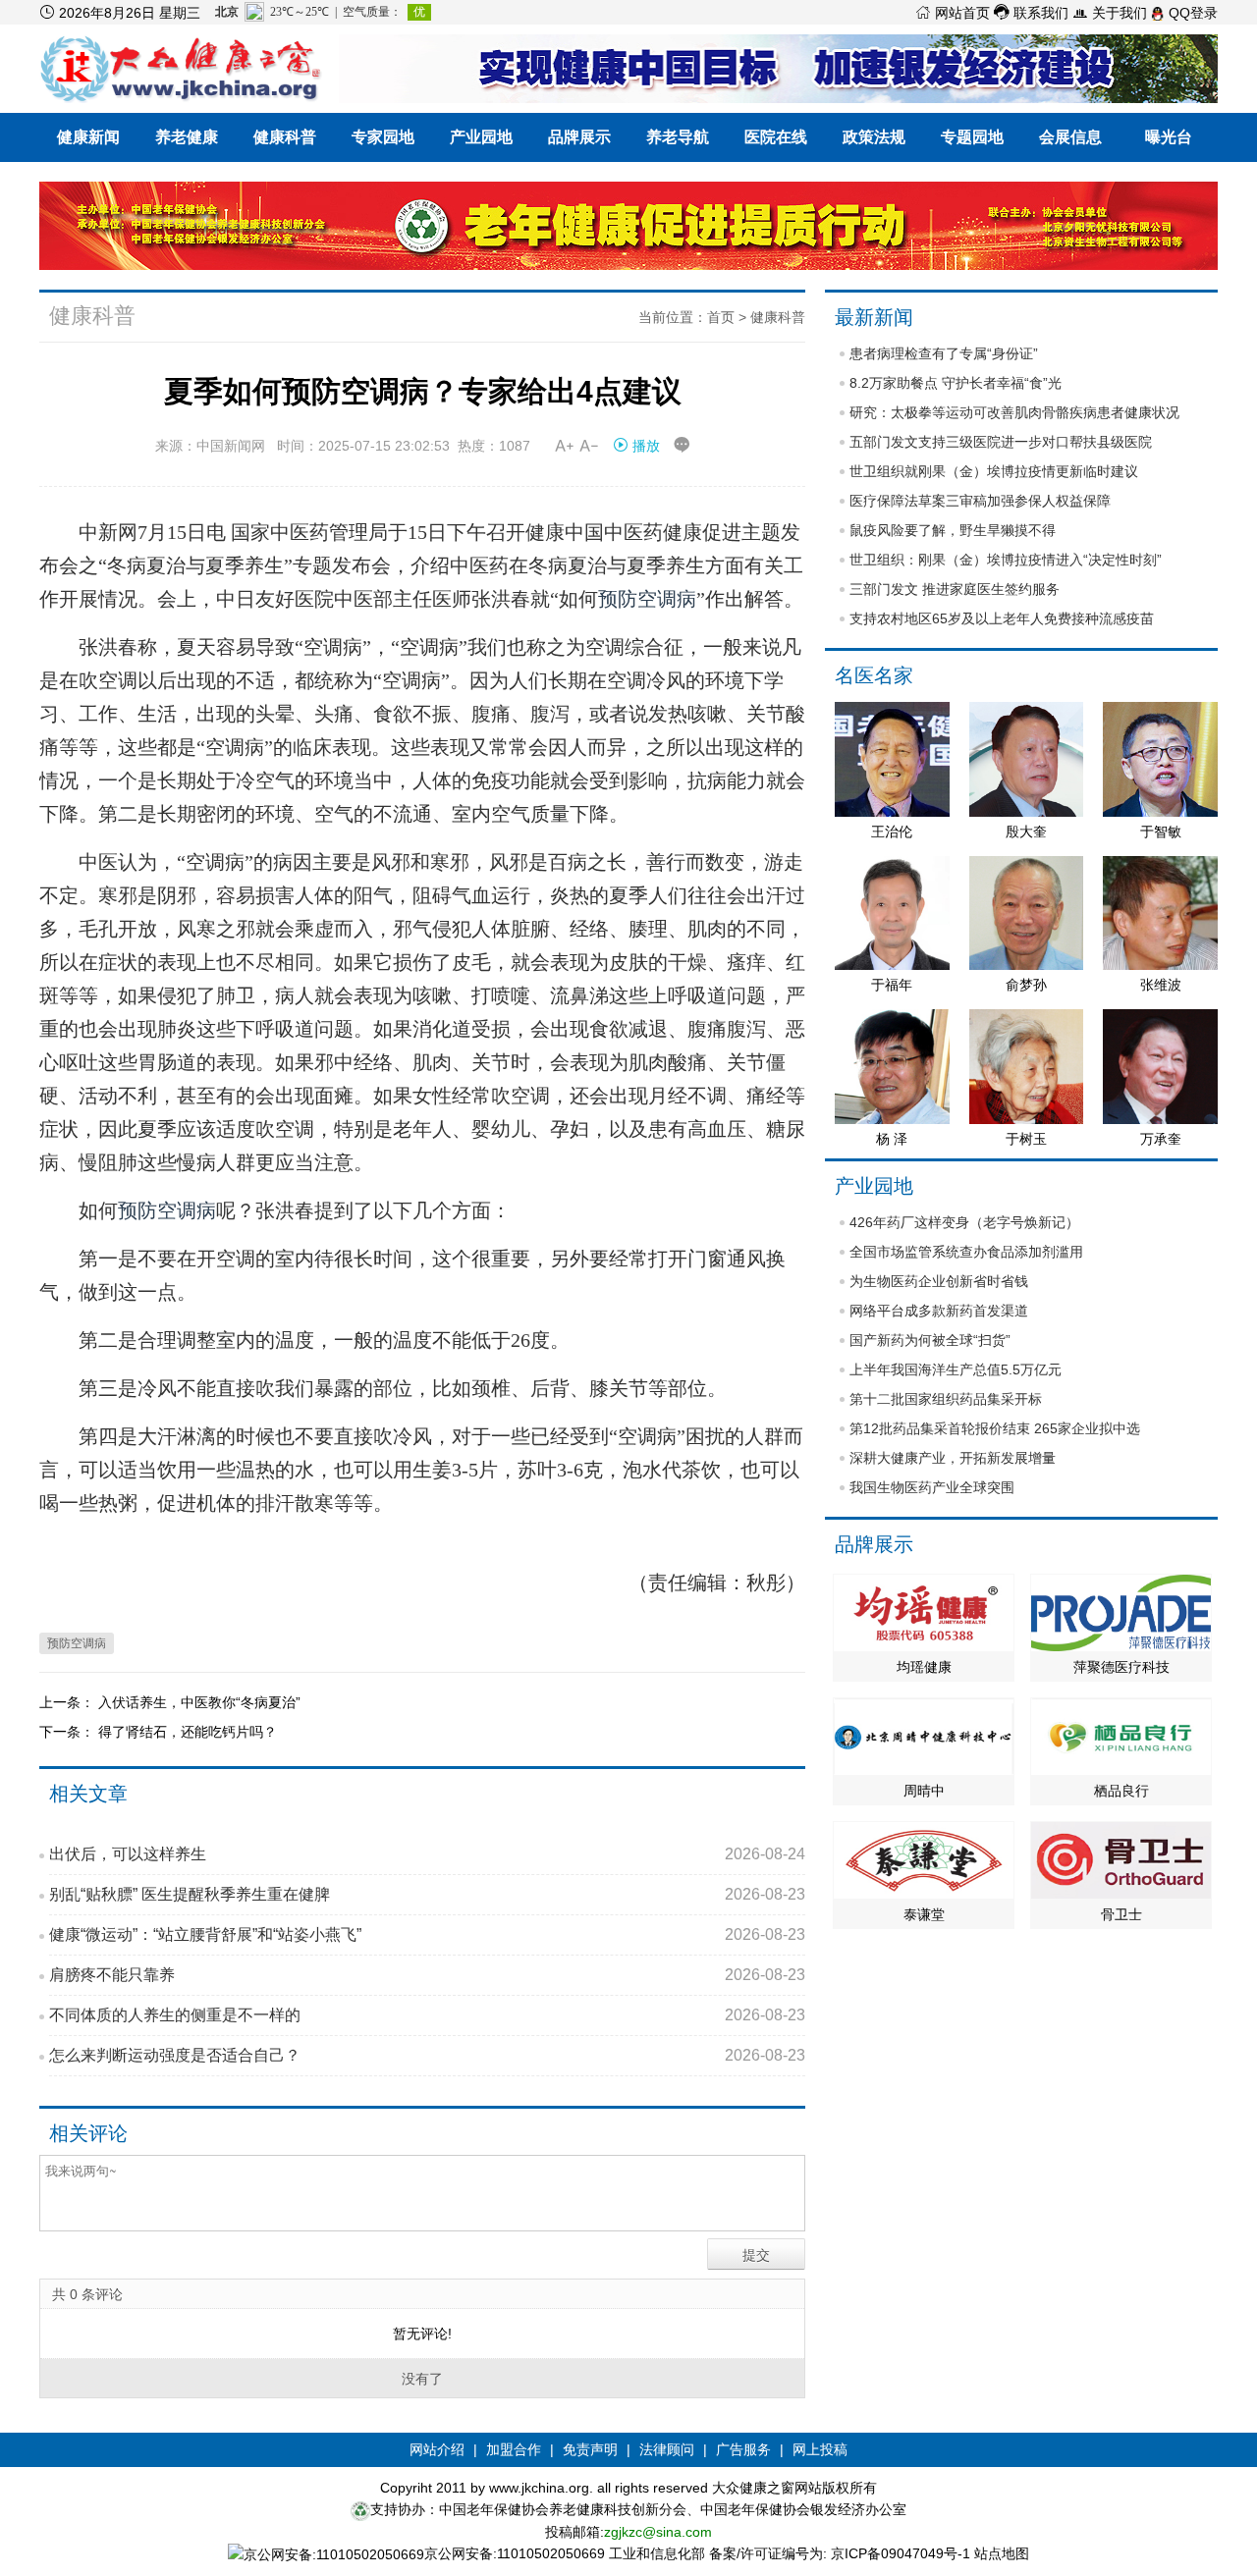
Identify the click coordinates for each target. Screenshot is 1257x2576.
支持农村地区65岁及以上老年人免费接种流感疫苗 (1002, 618)
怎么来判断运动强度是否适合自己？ (427, 2055)
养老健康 (187, 137)
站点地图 (1002, 2553)
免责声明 (590, 2449)
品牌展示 (579, 137)
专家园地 (383, 137)
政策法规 (874, 137)
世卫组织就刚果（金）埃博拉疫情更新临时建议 (994, 471)
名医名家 (874, 675)
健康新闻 (88, 137)
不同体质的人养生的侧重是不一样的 (427, 2015)
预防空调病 (647, 599)
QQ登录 (1191, 13)
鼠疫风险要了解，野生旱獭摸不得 (953, 530)
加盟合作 (514, 2449)
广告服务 (743, 2449)
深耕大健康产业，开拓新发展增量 (953, 1458)
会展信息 (1070, 137)
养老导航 (678, 137)
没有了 (422, 2379)
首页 (721, 317)
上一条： (69, 1702)
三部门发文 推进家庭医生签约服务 (955, 589)
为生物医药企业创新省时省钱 (939, 1281)
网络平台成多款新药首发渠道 (939, 1311)
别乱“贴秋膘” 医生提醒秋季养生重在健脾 (427, 1894)
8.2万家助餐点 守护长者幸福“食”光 (956, 383)
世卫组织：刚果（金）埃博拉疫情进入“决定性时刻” (1006, 560)
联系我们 (1031, 13)
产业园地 (481, 137)
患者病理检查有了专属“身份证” (944, 353)
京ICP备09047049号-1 (901, 2553)
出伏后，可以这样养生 (427, 1854)
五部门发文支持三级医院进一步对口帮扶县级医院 (1001, 442)
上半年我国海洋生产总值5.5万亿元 (956, 1369)
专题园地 (972, 137)
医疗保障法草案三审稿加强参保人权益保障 (980, 501)
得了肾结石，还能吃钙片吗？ (188, 1732)
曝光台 (1169, 137)
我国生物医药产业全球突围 (932, 1487)
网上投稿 (820, 2449)
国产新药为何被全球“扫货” (930, 1340)
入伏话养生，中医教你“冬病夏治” (199, 1702)
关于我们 (1110, 13)
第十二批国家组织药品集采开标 (946, 1399)
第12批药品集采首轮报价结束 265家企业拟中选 (995, 1428)
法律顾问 (667, 2449)
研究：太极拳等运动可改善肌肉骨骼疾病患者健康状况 (1014, 412)
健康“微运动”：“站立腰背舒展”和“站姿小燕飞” (427, 1934)
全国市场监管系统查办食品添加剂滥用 (966, 1252)
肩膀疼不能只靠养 (427, 1975)
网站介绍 (437, 2449)
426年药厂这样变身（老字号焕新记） (964, 1222)
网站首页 (953, 13)
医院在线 (776, 137)
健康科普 (285, 137)
